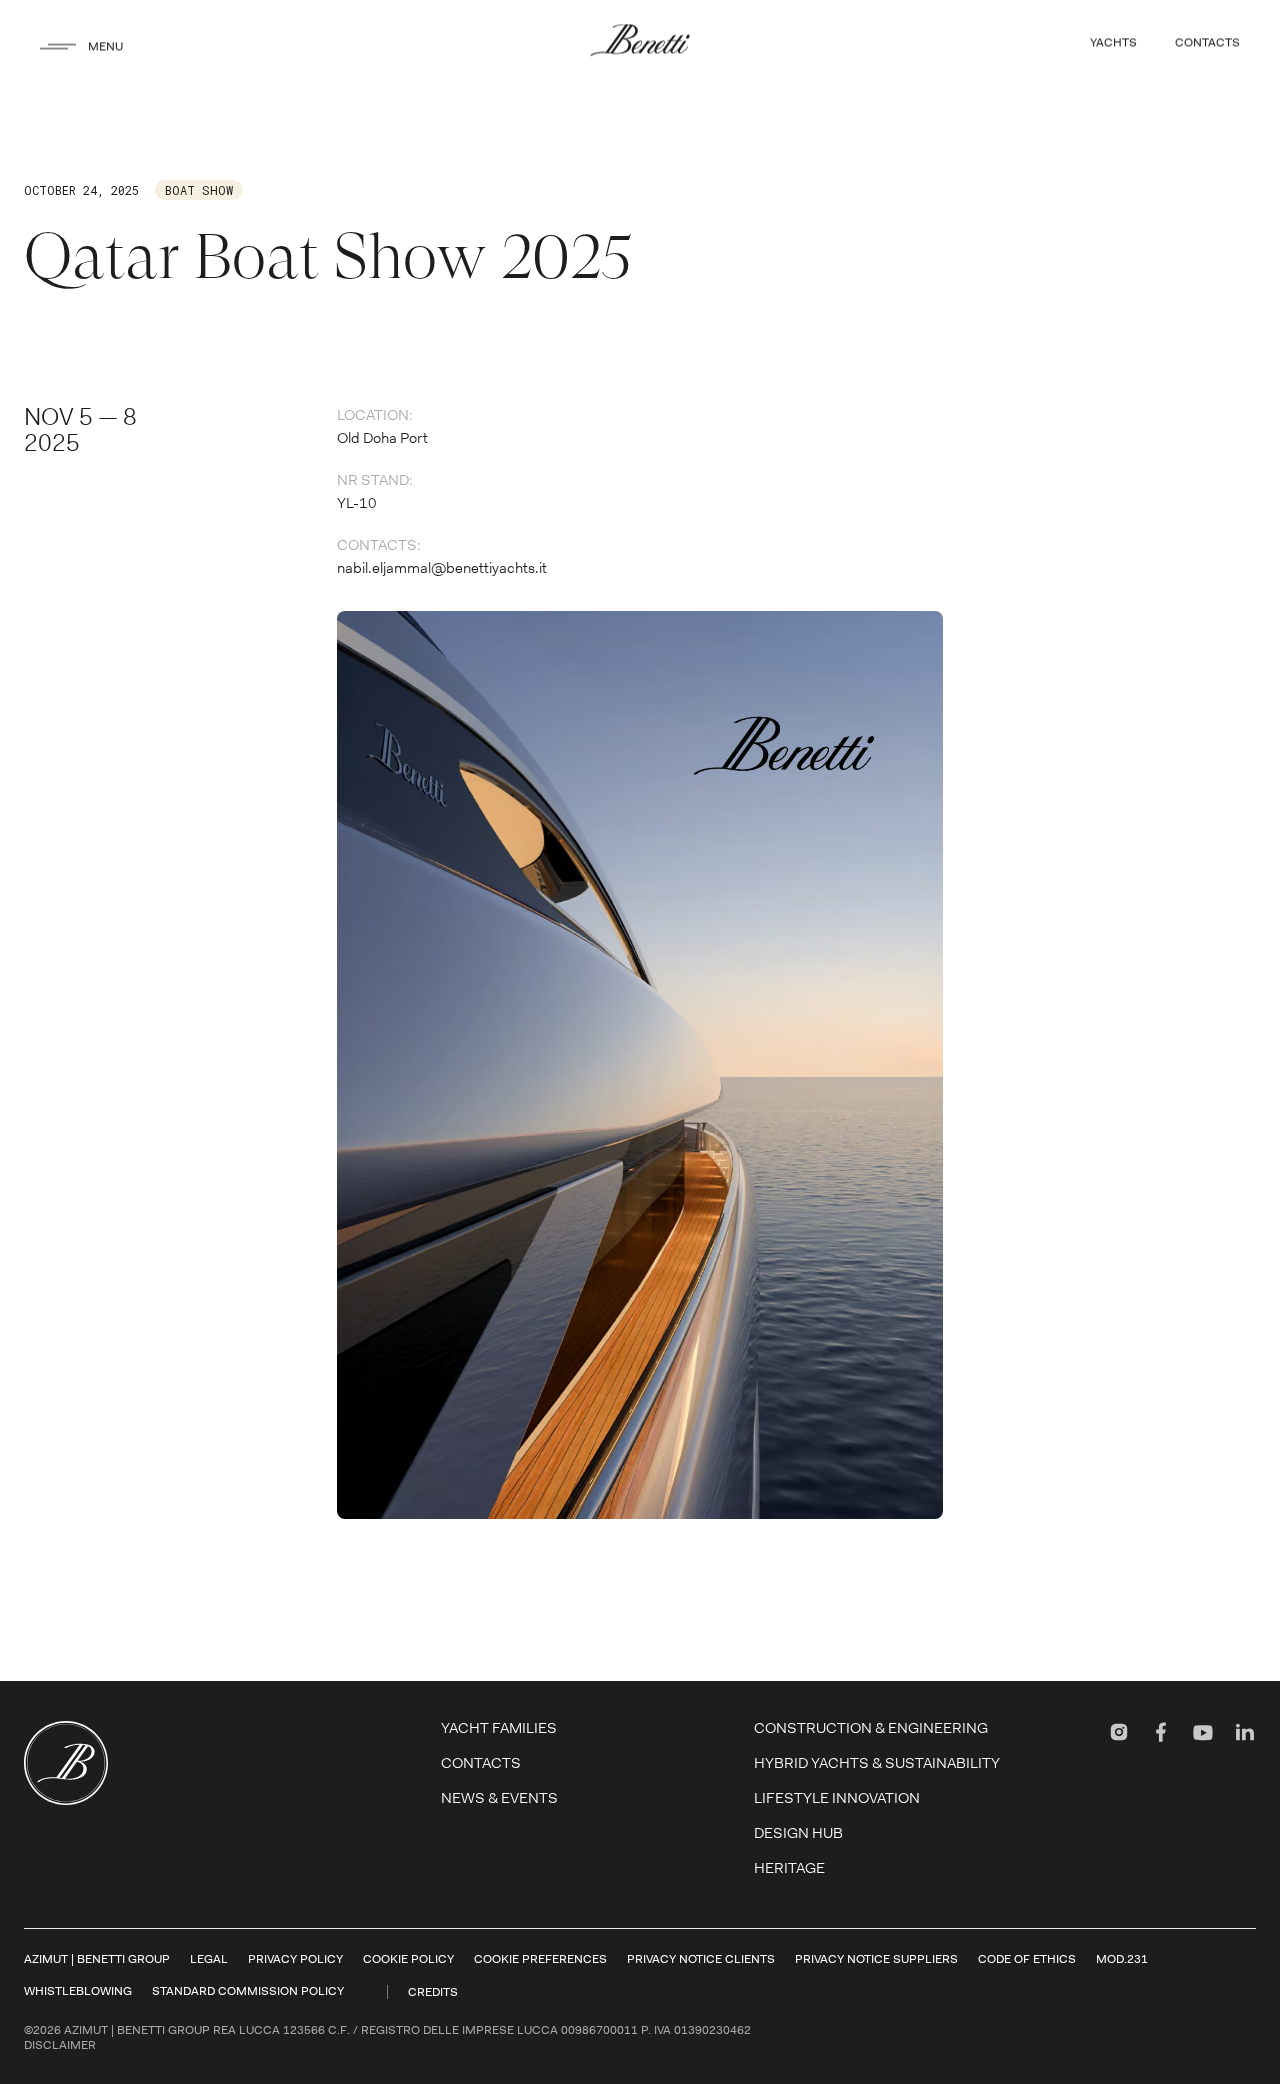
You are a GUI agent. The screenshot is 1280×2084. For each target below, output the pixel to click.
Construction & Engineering (871, 1728)
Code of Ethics (1027, 1959)
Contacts (481, 1763)
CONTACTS (1207, 42)
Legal (209, 1959)
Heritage (789, 1868)
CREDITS (433, 1992)
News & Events (499, 1798)
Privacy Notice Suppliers (876, 1959)
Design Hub (798, 1833)
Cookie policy (408, 1959)
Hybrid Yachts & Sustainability (877, 1763)
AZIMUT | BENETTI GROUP (97, 1959)
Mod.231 (1122, 1959)
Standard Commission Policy (248, 1991)
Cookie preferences (540, 1959)
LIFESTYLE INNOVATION (837, 1798)
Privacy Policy (295, 1959)
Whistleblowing (78, 1991)
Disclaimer (60, 2045)
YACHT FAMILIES (499, 1728)
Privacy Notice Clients (701, 1959)
